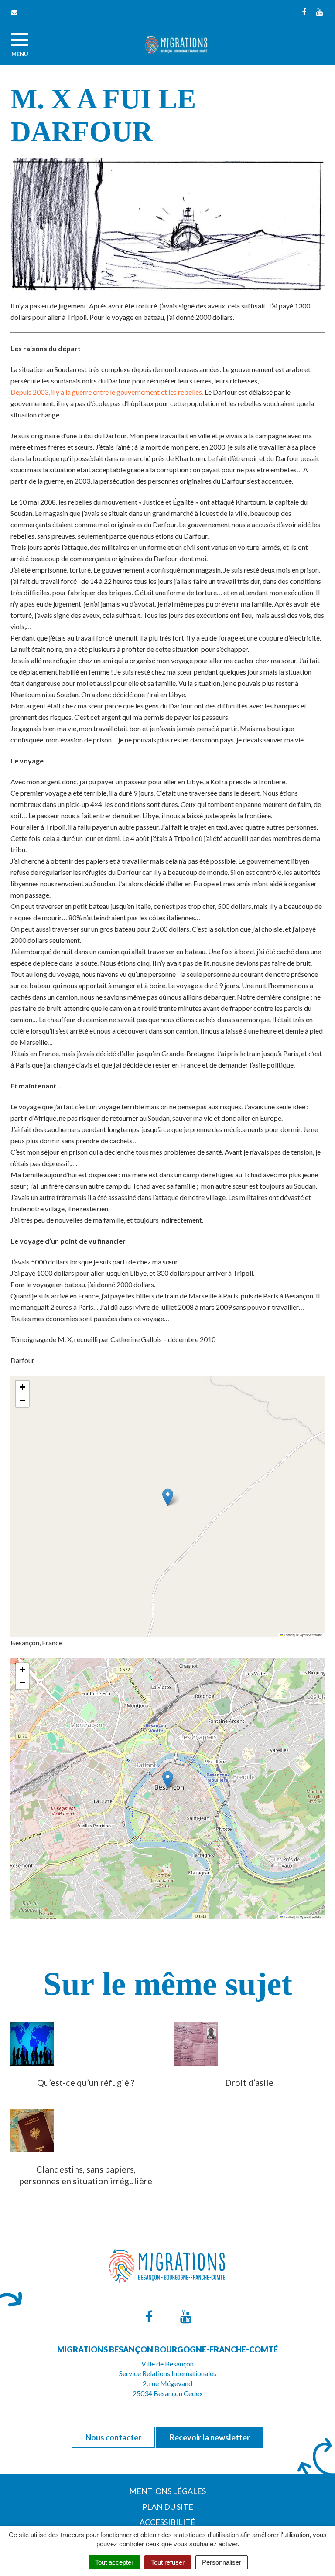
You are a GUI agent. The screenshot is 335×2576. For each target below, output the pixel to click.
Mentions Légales (167, 2491)
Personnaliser (222, 2562)
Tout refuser (168, 2562)
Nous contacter (113, 2437)
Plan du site (168, 2507)
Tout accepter (114, 2562)
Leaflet (288, 1635)
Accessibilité (167, 2522)
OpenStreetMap (311, 1635)
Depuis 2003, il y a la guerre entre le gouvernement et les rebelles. (107, 392)
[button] (168, 1497)
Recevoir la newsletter (210, 2437)
